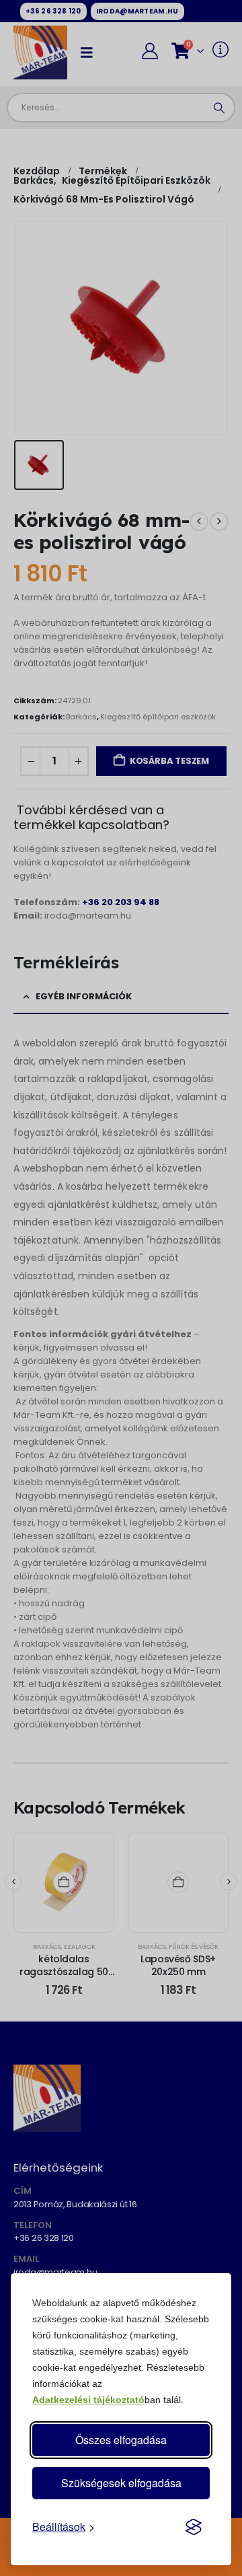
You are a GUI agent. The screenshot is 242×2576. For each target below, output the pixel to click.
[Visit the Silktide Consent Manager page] (194, 2527)
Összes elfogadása (121, 2440)
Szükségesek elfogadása (121, 2483)
